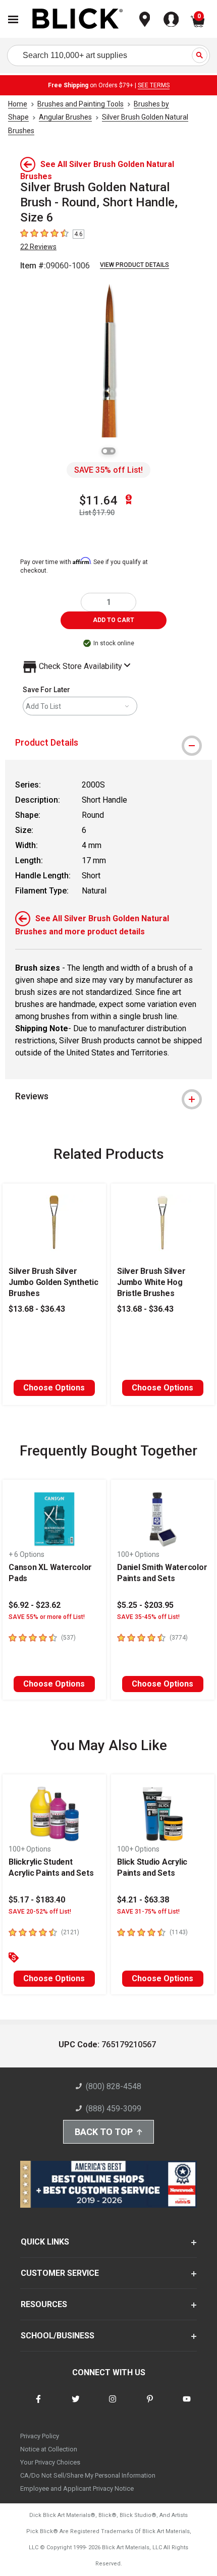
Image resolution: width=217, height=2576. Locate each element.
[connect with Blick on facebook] (38, 2405)
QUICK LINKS (45, 2242)
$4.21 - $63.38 (143, 1900)
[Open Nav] (13, 19)
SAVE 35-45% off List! (148, 1617)
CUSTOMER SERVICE (60, 2273)
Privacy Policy (40, 2436)
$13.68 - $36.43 (37, 1309)
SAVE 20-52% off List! (40, 1912)
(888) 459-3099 (114, 2109)
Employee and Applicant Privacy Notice (77, 2488)
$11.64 (98, 500)
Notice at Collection (49, 2449)
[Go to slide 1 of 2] (105, 451)
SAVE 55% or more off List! (47, 1617)
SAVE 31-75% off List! (148, 1912)
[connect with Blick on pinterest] (150, 2405)
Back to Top (104, 2132)
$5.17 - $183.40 (37, 1900)
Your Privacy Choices (50, 2462)
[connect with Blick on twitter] (76, 2405)
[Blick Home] (78, 19)
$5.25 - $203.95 (145, 1605)
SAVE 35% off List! (108, 470)
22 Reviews (38, 247)
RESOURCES (44, 2304)
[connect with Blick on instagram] (113, 2405)
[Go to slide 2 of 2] (112, 451)
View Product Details (134, 265)
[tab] (108, 743)
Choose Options (54, 1388)
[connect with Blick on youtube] (187, 2405)
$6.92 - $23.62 (35, 1605)
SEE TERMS (154, 85)
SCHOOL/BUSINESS (58, 2336)
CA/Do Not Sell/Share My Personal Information (88, 2475)
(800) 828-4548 (114, 2086)
